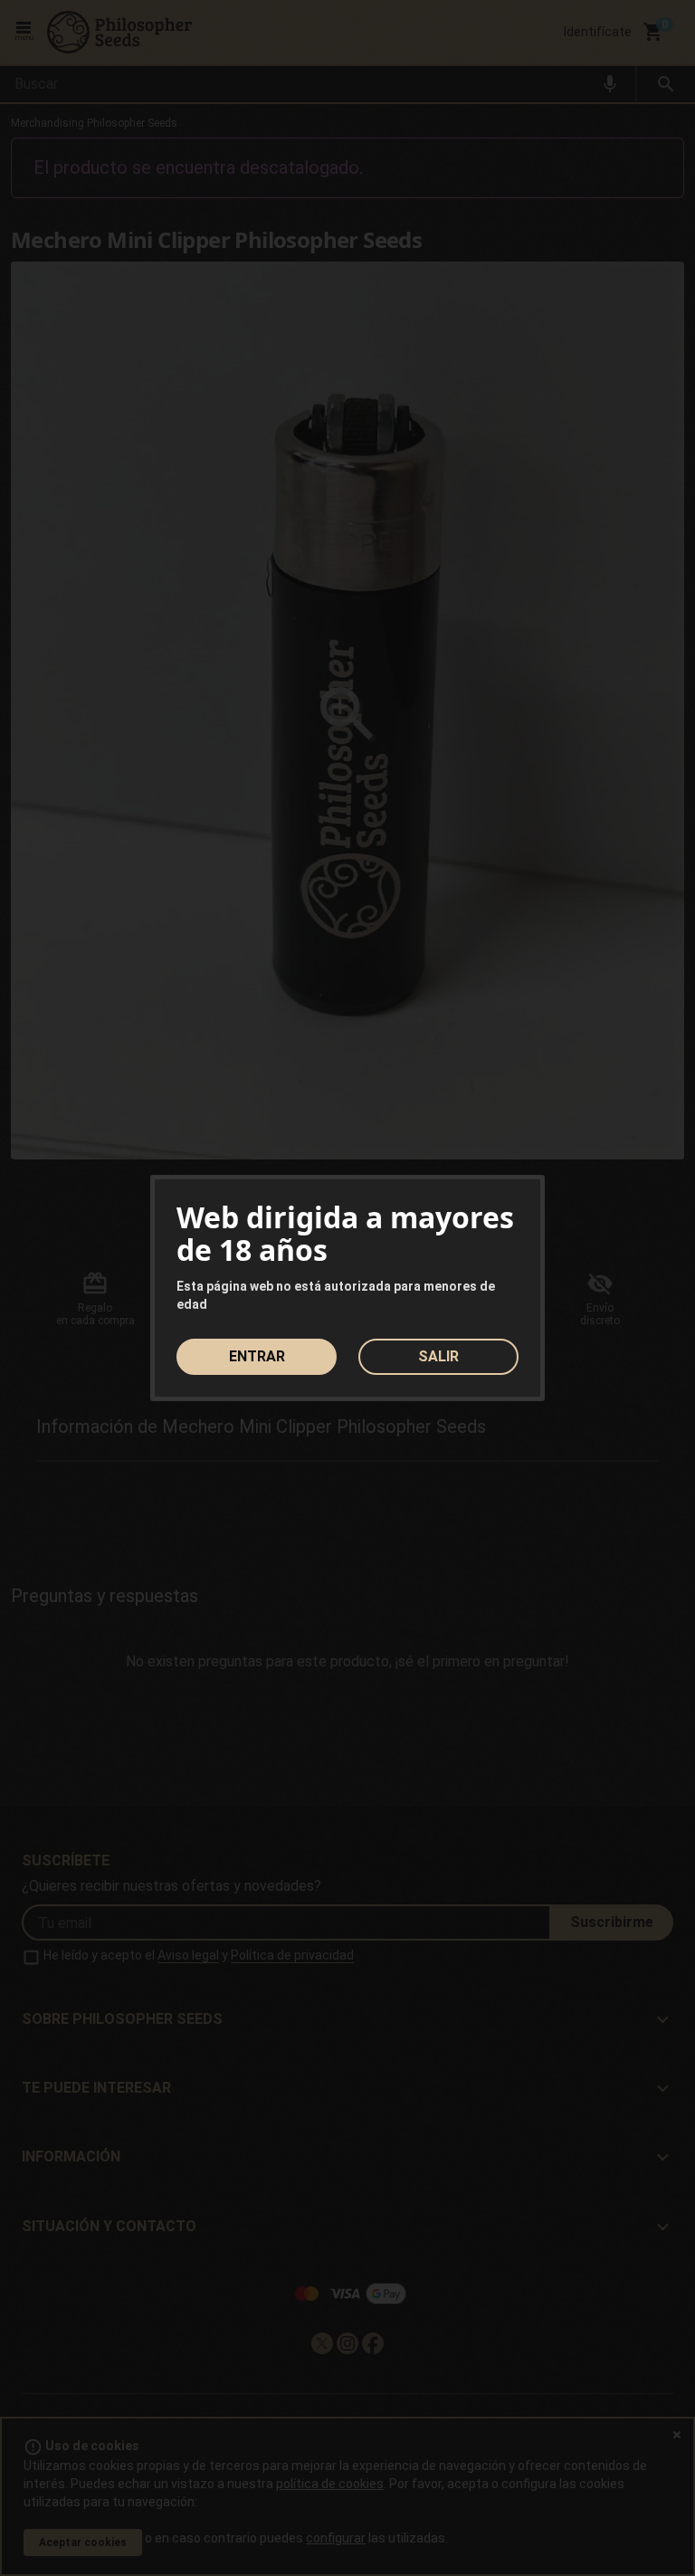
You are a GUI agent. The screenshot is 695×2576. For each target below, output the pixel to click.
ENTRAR (257, 1356)
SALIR (438, 1356)
